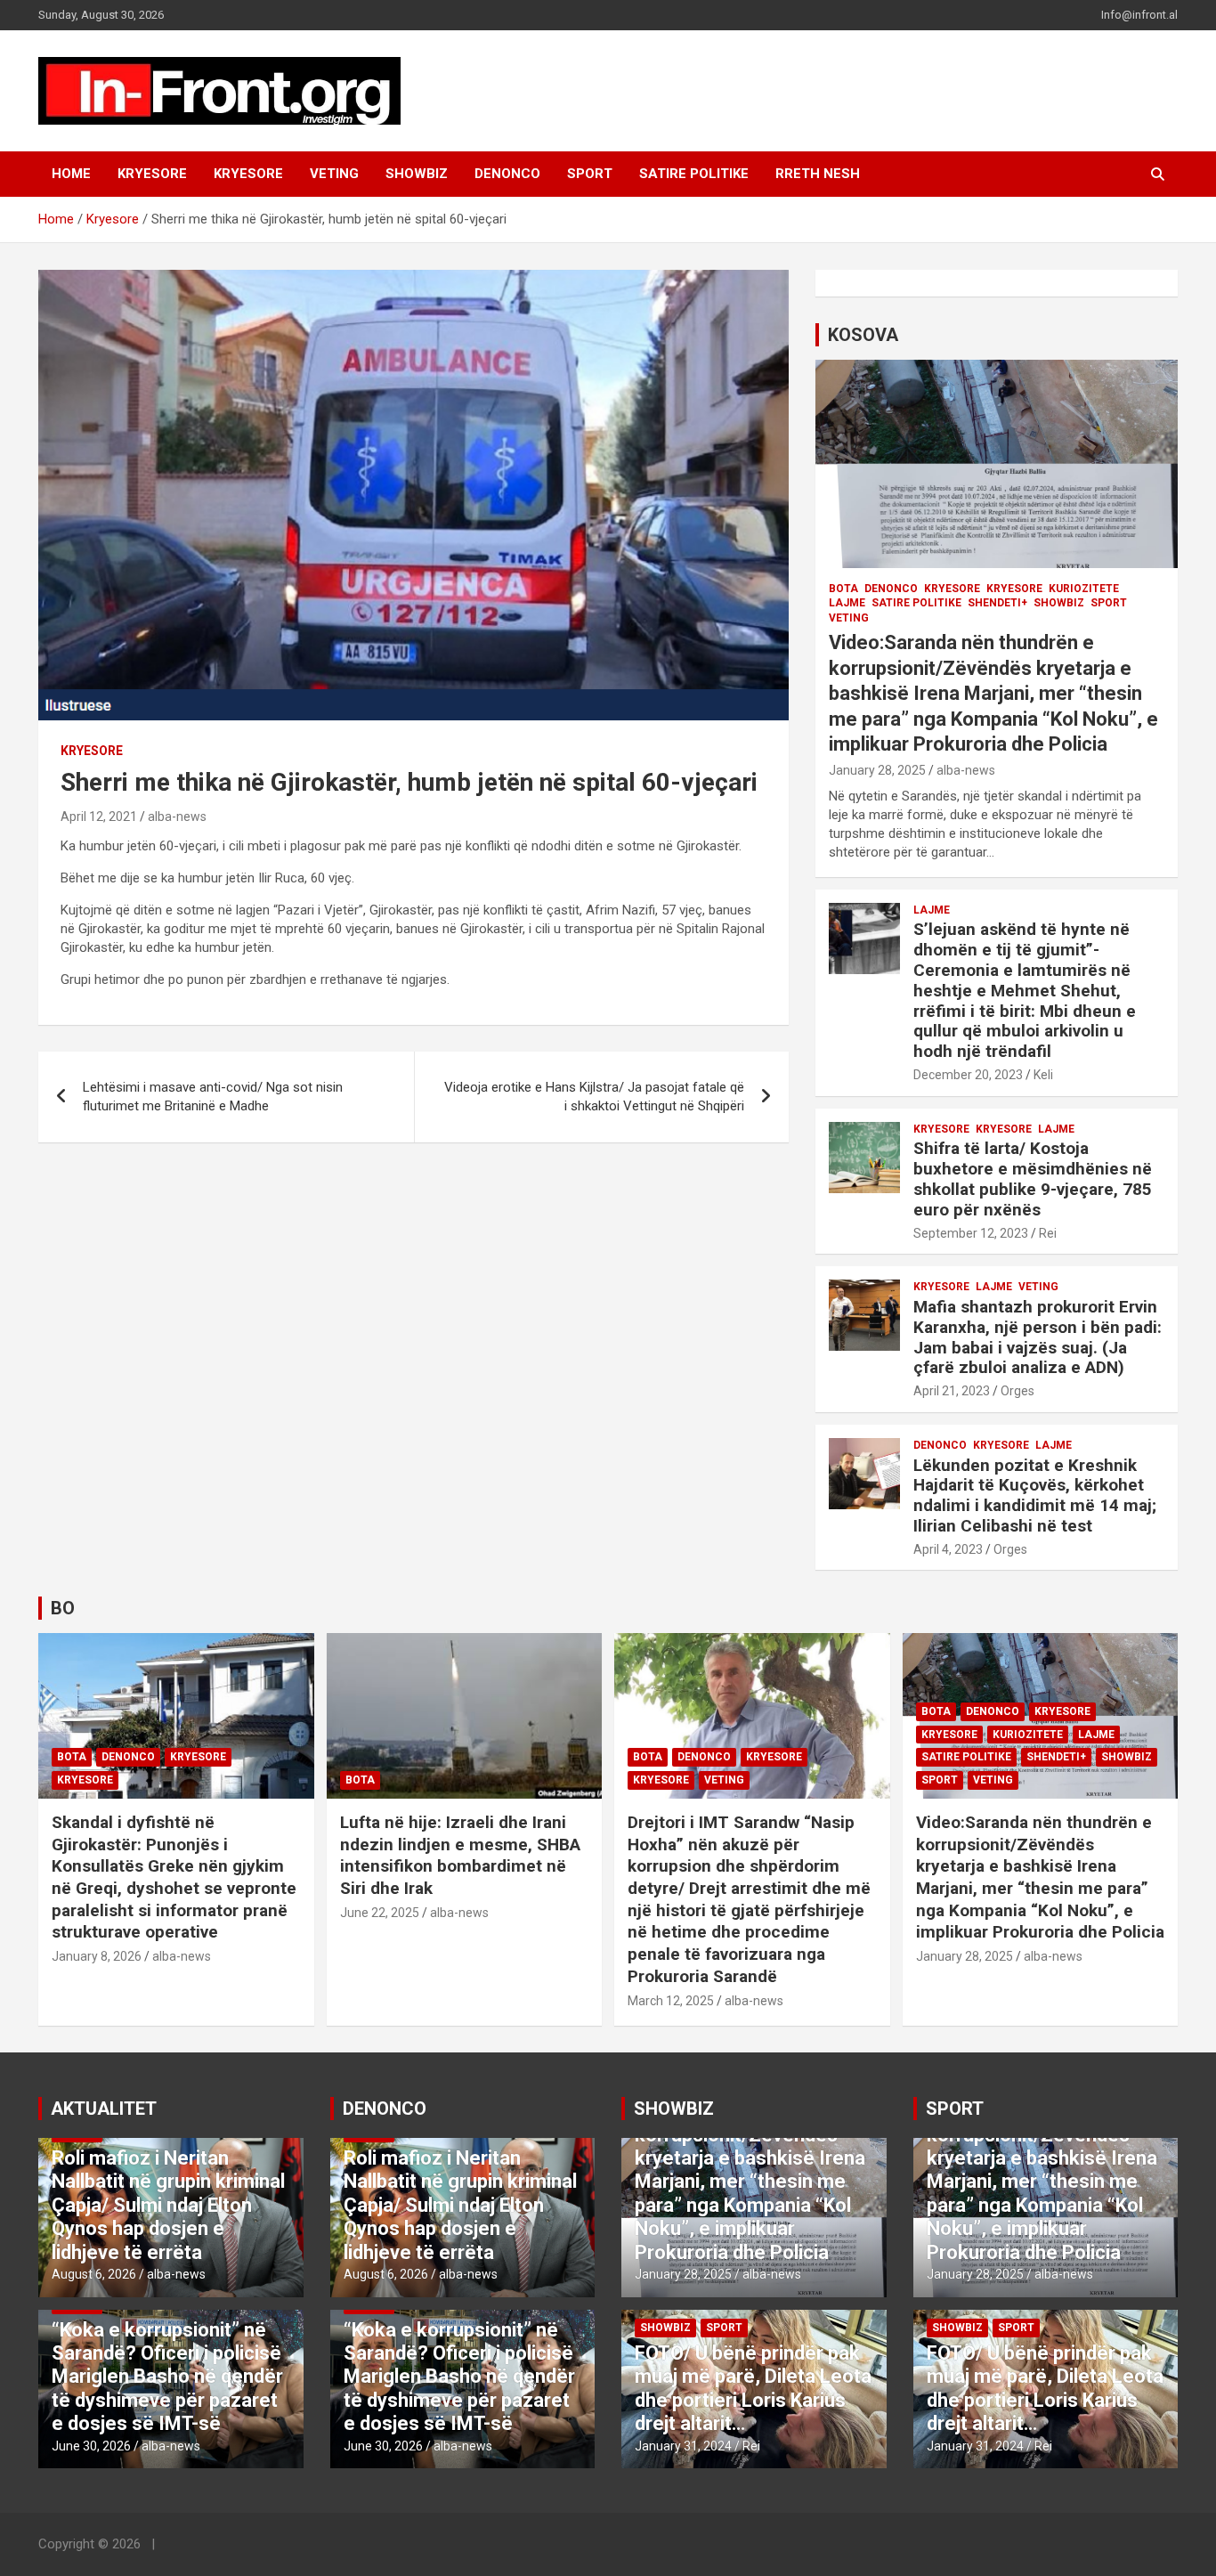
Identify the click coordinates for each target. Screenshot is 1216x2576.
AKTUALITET (104, 2109)
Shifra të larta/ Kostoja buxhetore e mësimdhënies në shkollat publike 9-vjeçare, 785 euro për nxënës (1033, 1178)
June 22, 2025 (380, 1913)
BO (63, 1608)
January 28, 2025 (877, 770)
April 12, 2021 (99, 817)
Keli (1043, 1075)
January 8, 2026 (97, 1956)
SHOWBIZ (417, 174)
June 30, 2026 (91, 2446)
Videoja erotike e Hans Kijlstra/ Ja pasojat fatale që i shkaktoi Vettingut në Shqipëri (594, 1097)
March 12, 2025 (671, 2001)
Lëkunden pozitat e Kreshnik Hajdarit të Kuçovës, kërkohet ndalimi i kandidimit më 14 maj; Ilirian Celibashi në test (1035, 1495)
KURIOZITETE (1084, 589)
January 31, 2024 (683, 2446)
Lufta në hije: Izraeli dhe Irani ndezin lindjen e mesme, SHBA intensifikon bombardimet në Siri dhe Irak (460, 1855)
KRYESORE (152, 174)
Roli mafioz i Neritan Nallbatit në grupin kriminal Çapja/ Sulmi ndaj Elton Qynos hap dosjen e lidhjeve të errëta (168, 2205)
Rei (1048, 1233)
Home (71, 174)
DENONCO (507, 174)
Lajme (847, 603)
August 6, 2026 (94, 2274)
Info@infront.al (1139, 15)
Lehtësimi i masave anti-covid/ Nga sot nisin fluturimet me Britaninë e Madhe (213, 1097)
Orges (1017, 1391)
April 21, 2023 (952, 1391)
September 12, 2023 (971, 1233)
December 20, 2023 (968, 1075)
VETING (334, 174)
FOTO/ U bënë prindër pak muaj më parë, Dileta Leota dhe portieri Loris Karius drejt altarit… (753, 2388)
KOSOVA (863, 335)
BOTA (843, 589)
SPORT (590, 174)
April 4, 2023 (948, 1549)
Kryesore (248, 174)
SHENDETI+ (997, 603)
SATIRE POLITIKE (694, 174)
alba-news (177, 817)
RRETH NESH (818, 174)
